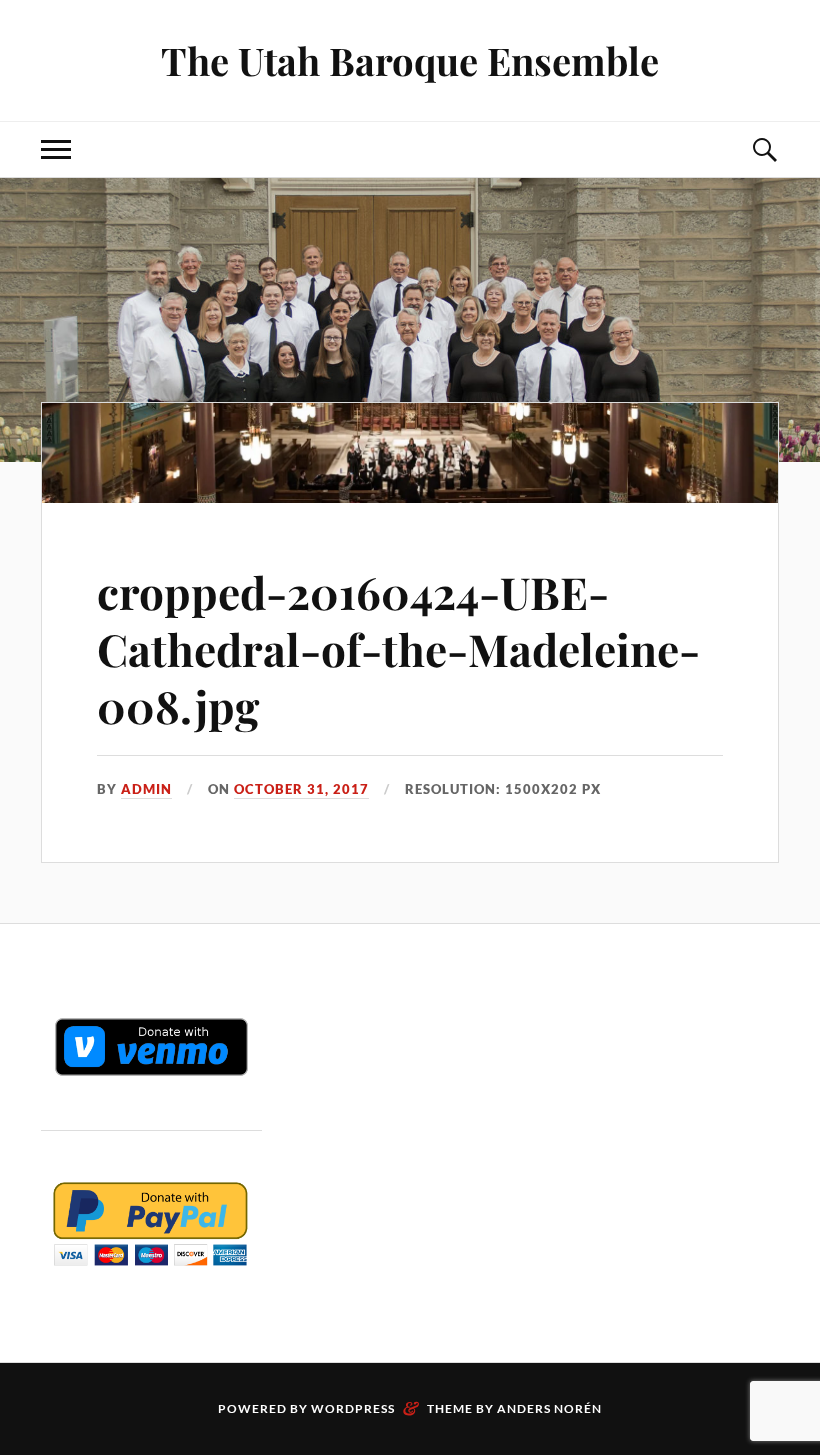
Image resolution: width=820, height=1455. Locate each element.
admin (146, 789)
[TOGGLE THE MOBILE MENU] (56, 149)
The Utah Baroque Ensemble (410, 60)
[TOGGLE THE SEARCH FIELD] (764, 149)
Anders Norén (549, 1408)
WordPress (353, 1408)
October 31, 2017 (301, 789)
